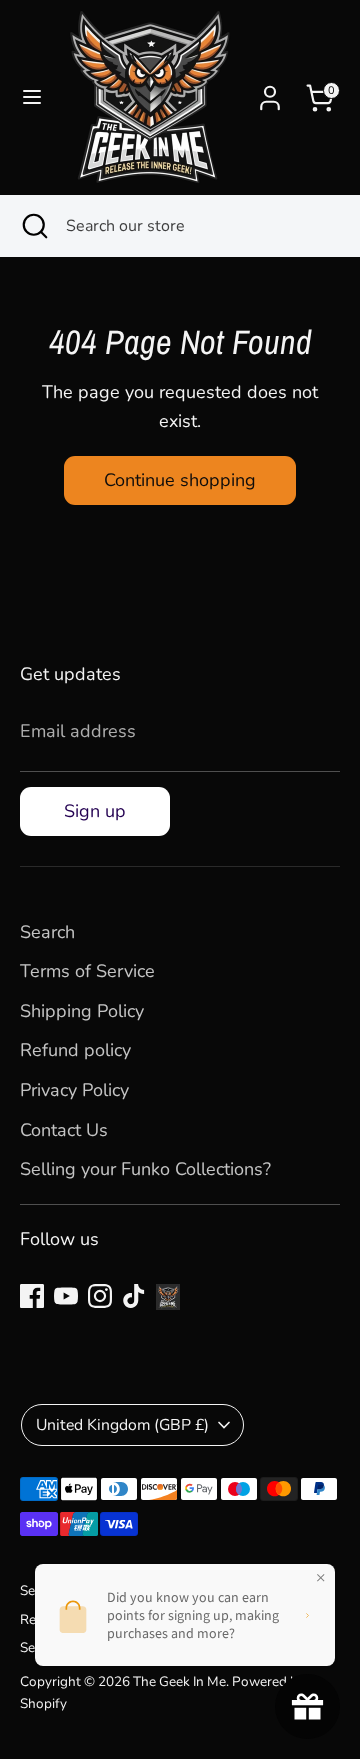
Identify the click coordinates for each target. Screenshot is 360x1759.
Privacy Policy (74, 1090)
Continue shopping (180, 480)
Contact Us (64, 1130)
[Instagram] (100, 1296)
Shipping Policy (82, 1011)
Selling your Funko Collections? (145, 1169)
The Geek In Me (179, 1681)
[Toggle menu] (32, 97)
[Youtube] (66, 1296)
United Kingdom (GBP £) (122, 1425)
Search (47, 932)
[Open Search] (33, 226)
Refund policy (75, 1050)
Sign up (95, 811)
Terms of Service (87, 971)
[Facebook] (32, 1296)
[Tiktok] (134, 1296)
